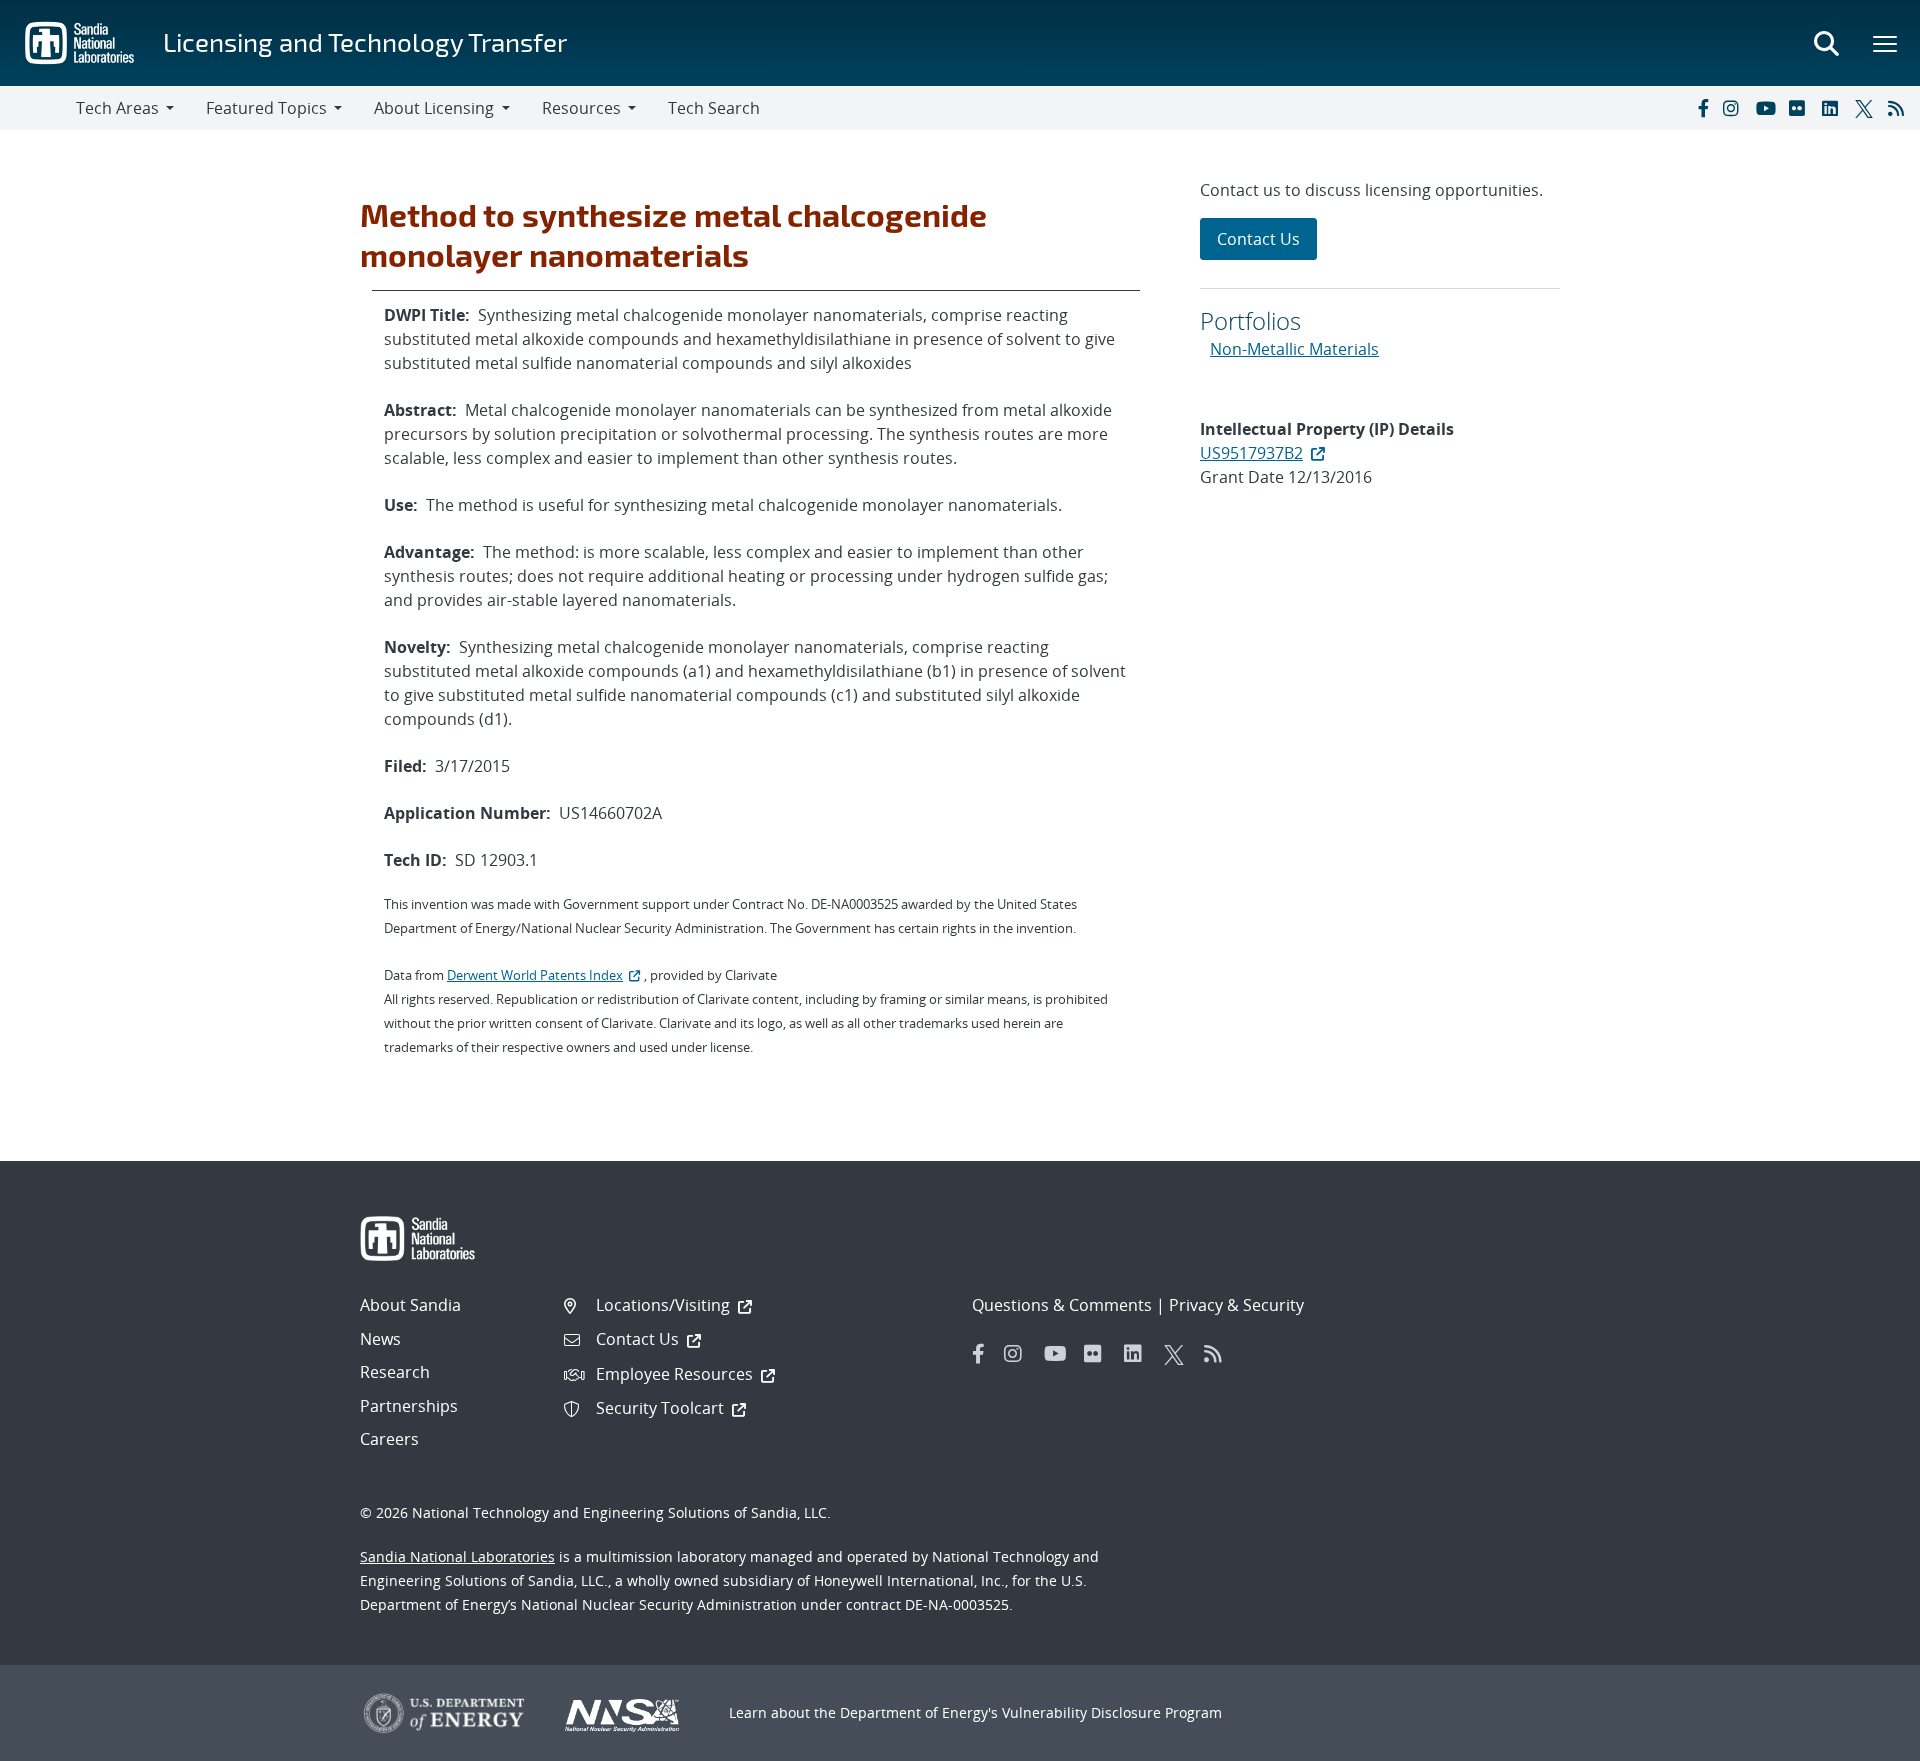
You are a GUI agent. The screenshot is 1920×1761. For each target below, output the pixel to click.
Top (1860, 1738)
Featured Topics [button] (266, 108)
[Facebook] (1702, 108)
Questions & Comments (1062, 1305)
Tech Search (714, 108)
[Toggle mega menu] (1886, 43)
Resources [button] (581, 108)
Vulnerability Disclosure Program (1112, 1712)
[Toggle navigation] (38, 108)
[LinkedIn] (1834, 108)
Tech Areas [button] (117, 108)
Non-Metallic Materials (1294, 349)
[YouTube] (1768, 108)
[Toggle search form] (1826, 43)
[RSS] (1900, 108)
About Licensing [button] (434, 108)
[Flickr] (1801, 108)
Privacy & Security (1236, 1305)
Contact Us (1258, 239)
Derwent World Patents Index (535, 975)
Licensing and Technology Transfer (365, 41)
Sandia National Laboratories (457, 1556)
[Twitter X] (1867, 108)
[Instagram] (1735, 108)
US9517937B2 (1251, 453)
